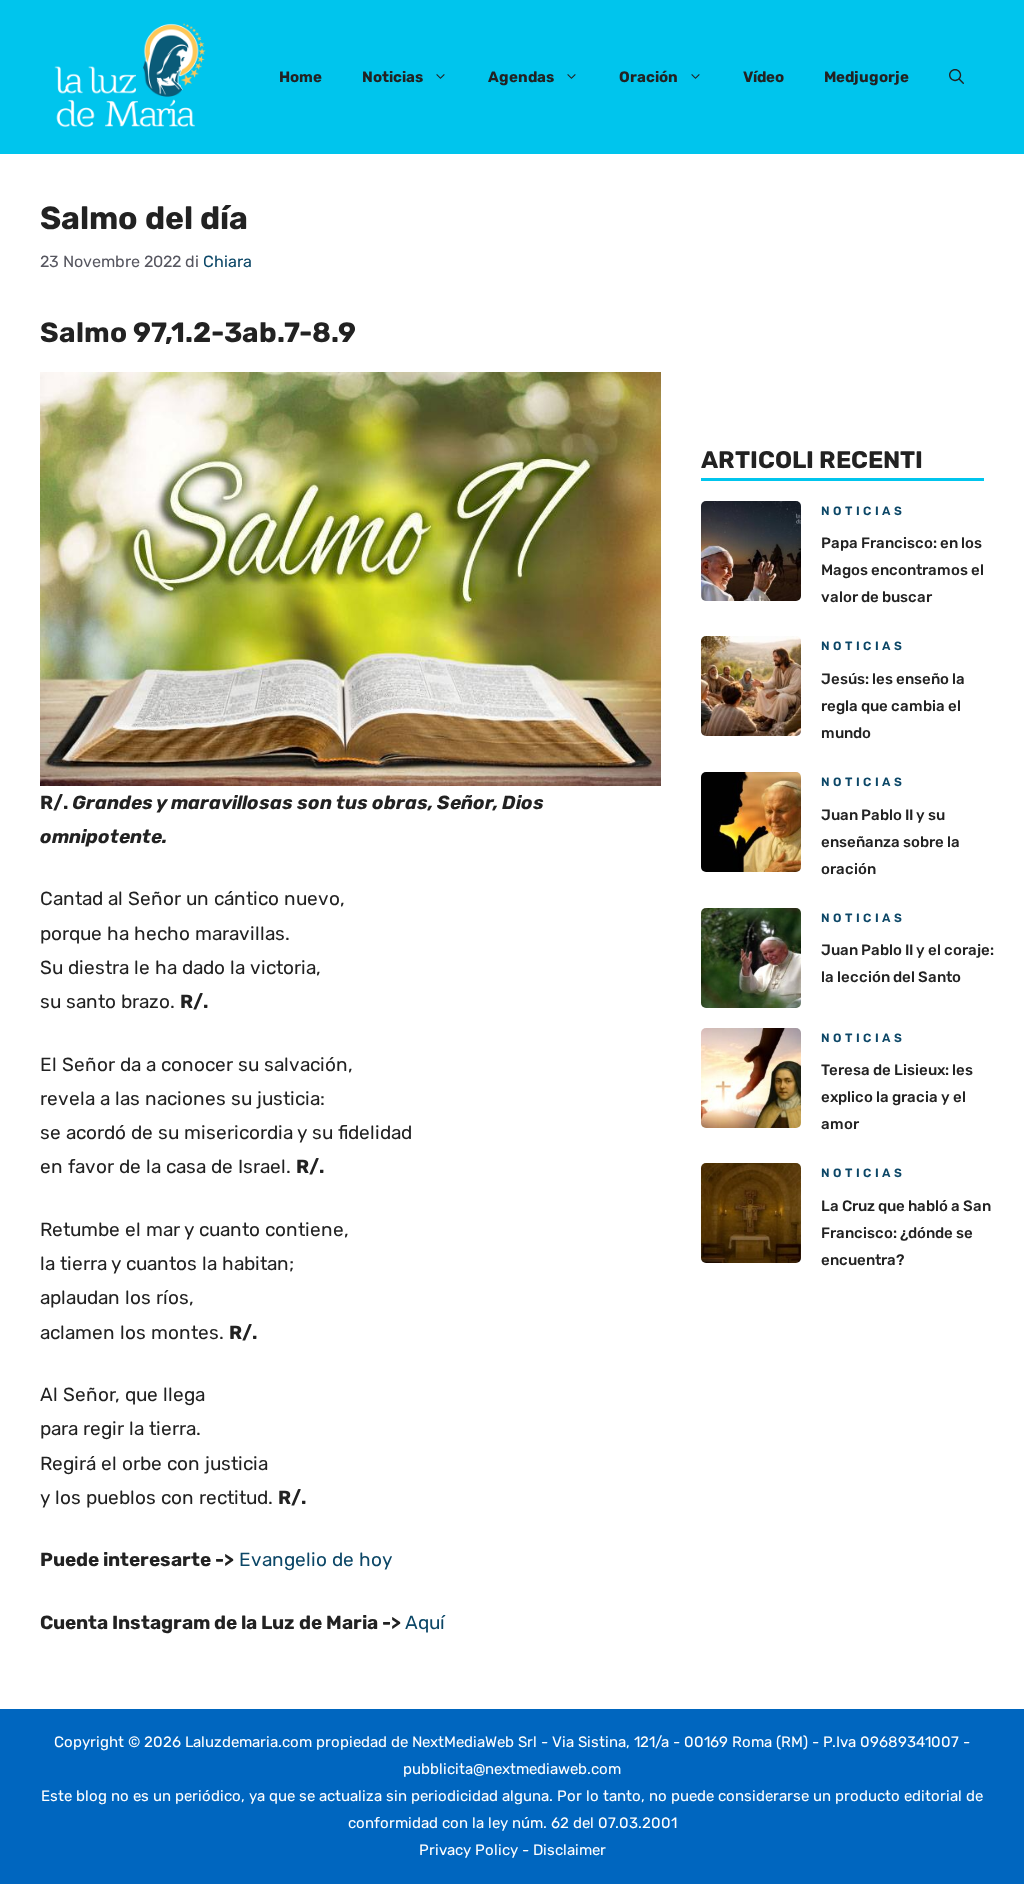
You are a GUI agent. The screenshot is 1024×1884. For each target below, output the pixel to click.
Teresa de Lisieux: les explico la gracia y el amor (897, 1097)
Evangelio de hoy (315, 1559)
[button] (956, 77)
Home (300, 77)
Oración (648, 77)
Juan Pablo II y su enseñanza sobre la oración (890, 842)
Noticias (392, 77)
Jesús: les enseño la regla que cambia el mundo (893, 706)
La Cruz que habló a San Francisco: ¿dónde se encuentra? (906, 1233)
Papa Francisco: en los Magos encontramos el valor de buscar (902, 570)
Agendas (521, 77)
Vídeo (763, 77)
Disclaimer (569, 1850)
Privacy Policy (468, 1850)
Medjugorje (866, 77)
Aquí (425, 1622)
